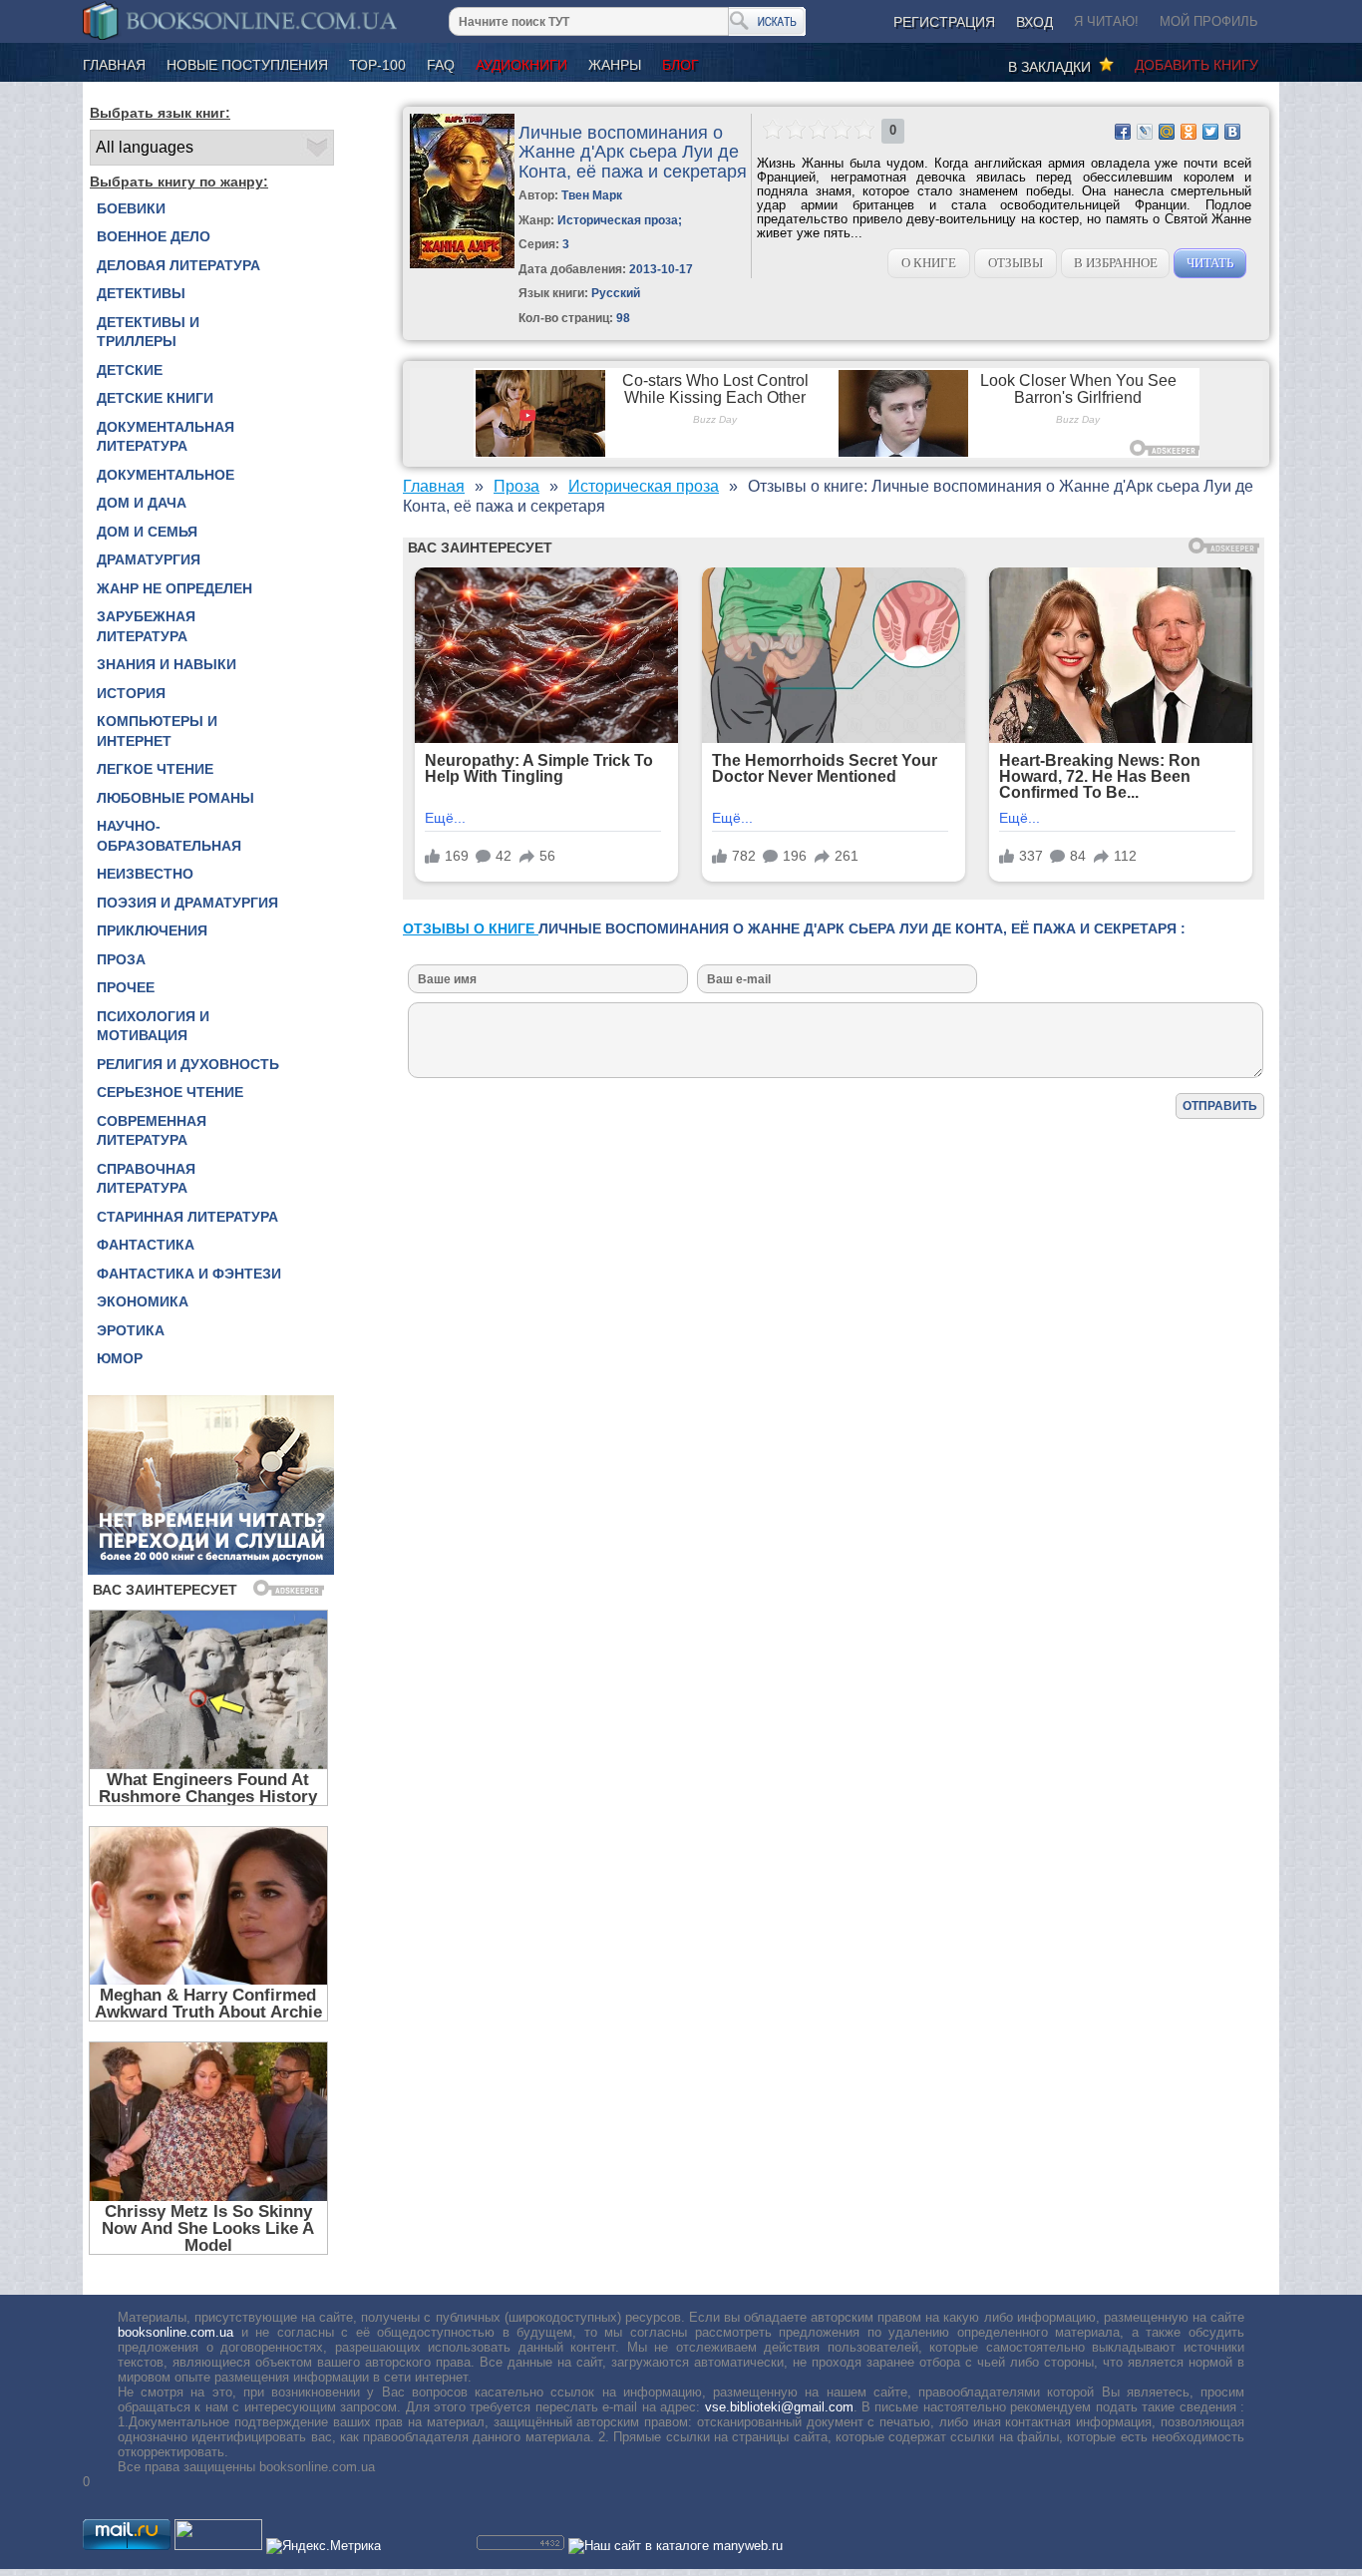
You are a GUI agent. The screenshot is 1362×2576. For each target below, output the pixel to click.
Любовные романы (175, 798)
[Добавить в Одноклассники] (1189, 132)
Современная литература (152, 1131)
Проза (121, 959)
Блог (681, 65)
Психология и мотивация (153, 1026)
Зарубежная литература (146, 626)
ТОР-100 (377, 65)
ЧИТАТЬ (1210, 263)
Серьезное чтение (170, 1092)
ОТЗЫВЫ (1016, 263)
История (131, 693)
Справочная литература (146, 1179)
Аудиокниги (521, 65)
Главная (114, 65)
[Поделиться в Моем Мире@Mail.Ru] (1167, 132)
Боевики (131, 208)
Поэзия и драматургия (187, 903)
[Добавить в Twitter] (1210, 132)
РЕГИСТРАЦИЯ (944, 22)
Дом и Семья (147, 532)
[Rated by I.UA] (218, 2546)
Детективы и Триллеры (148, 332)
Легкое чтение (155, 769)
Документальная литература (166, 437)
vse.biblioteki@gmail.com (779, 2407)
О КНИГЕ (929, 263)
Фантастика (146, 1245)
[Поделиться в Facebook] (1123, 132)
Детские (130, 370)
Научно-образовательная (169, 836)
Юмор (120, 1358)
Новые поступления (247, 65)
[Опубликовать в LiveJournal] (1145, 132)
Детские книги (155, 398)
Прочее (126, 987)
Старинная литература (187, 1217)
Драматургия (149, 559)
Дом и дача (142, 503)
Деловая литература (178, 265)
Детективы (141, 293)
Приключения (152, 930)
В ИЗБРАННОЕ (1116, 263)
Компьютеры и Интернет (157, 731)
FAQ (441, 65)
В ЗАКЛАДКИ (1053, 67)
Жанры (615, 65)
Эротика (131, 1330)
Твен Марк (592, 195)
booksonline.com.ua (175, 2332)
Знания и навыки (167, 664)
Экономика (143, 1301)
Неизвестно (145, 874)
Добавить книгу (1196, 65)
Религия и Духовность (188, 1064)
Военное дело (154, 236)
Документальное (166, 475)
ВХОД (1034, 22)
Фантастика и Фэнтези (189, 1274)
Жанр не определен (174, 588)
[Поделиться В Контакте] (1232, 132)
